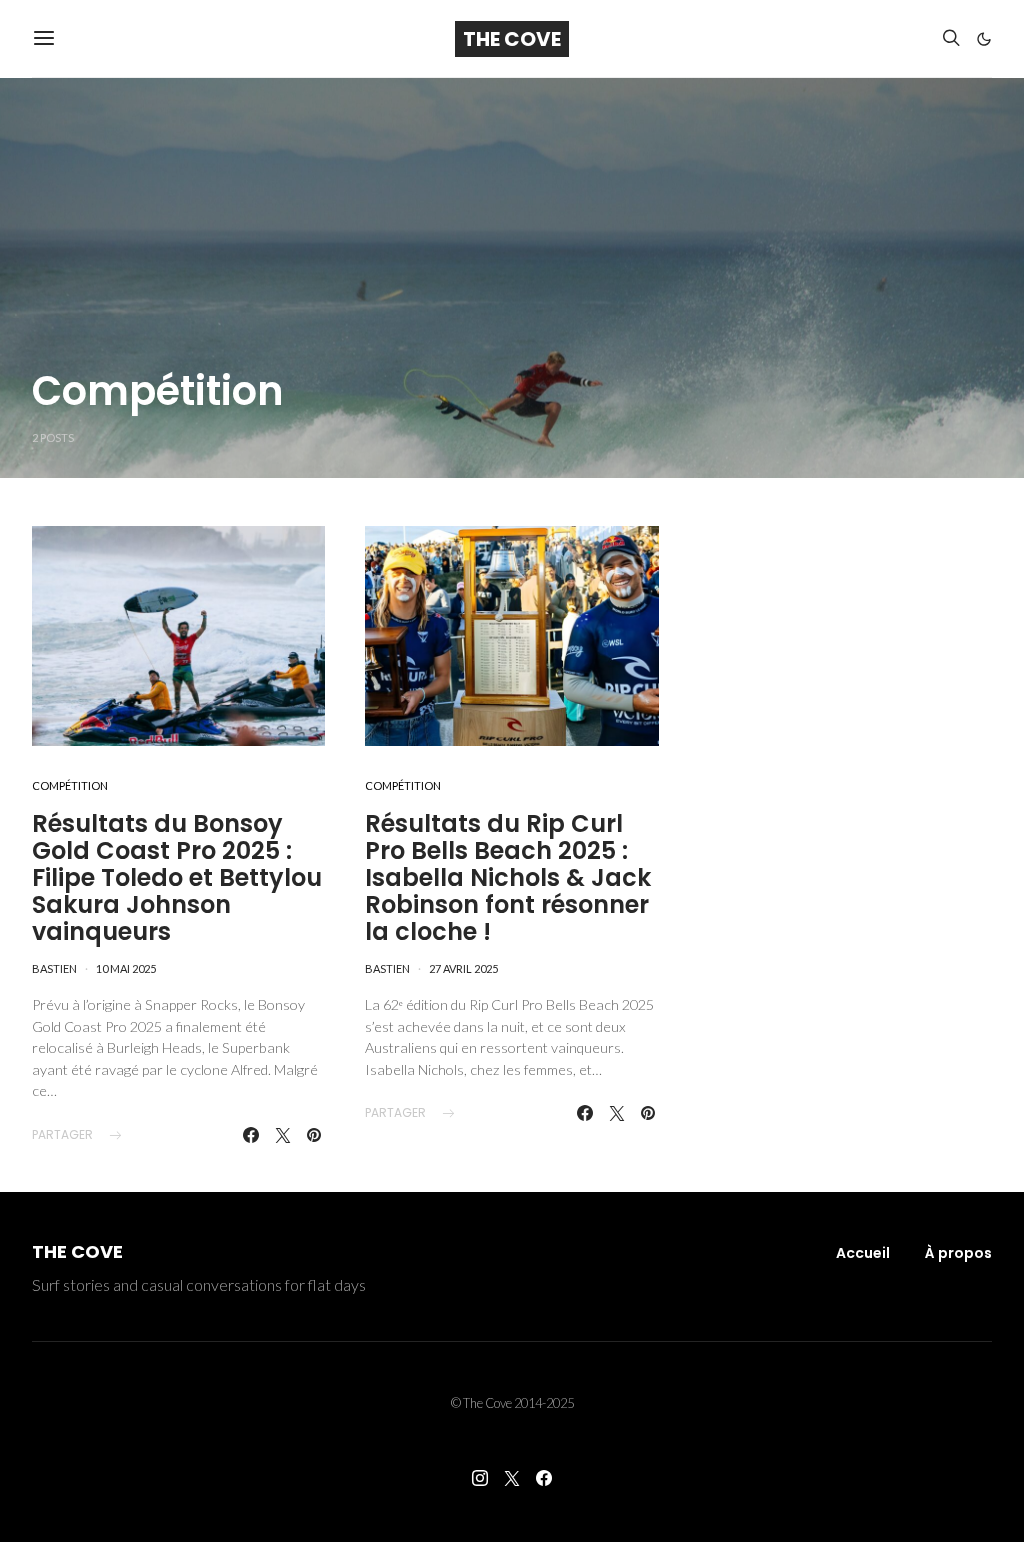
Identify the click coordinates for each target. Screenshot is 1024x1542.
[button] (984, 39)
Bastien (54, 968)
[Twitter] (512, 1478)
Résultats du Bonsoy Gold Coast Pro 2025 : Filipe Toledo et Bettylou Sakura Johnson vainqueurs (177, 877)
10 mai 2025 (126, 968)
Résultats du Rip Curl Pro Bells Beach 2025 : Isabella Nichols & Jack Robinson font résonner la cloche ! (508, 877)
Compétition (70, 785)
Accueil (863, 1253)
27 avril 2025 (463, 968)
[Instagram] (480, 1478)
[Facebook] (544, 1478)
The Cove (512, 39)
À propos (958, 1253)
